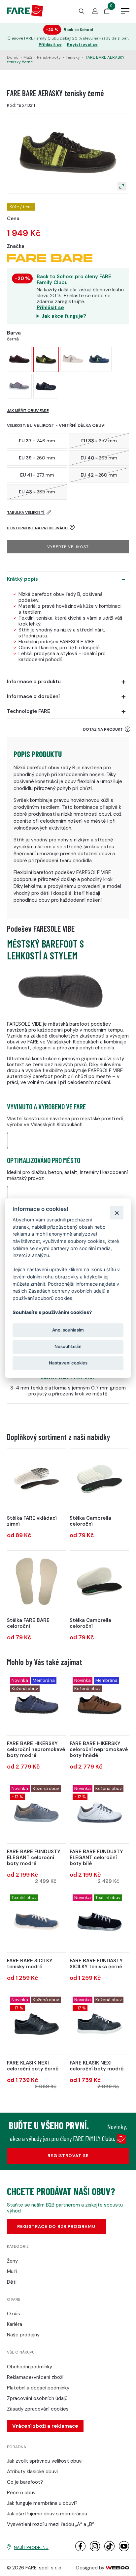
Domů (13, 57)
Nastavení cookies (68, 1363)
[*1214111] (37, 2024)
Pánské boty (49, 57)
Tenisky (73, 57)
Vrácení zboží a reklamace (45, 2426)
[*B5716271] (99, 1704)
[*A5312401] (37, 1922)
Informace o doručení (33, 696)
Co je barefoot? (25, 2482)
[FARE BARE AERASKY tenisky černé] (46, 359)
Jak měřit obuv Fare (28, 411)
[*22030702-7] (99, 1479)
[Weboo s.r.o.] (118, 2568)
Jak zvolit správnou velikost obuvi (45, 2461)
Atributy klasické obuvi (32, 2472)
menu (125, 12)
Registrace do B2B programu (56, 2226)
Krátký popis (22, 579)
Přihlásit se (50, 45)
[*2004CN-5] (37, 1581)
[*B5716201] (37, 1704)
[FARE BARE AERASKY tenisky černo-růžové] (19, 359)
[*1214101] (99, 2024)
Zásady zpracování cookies (38, 2409)
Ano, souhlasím (68, 1330)
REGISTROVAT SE (68, 2156)
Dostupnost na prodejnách (38, 528)
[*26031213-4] (37, 1479)
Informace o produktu (34, 682)
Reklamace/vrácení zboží (35, 2377)
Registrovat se (82, 45)
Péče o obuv (21, 2493)
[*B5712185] (99, 1813)
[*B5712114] (99, 1922)
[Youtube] (124, 2550)
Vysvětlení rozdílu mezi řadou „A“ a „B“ (51, 2524)
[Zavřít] (117, 1213)
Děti (12, 2282)
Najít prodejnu (31, 2547)
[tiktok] (109, 2550)
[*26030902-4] (99, 1581)
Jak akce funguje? (64, 316)
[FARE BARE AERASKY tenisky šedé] (19, 386)
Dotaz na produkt (103, 729)
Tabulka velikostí (26, 512)
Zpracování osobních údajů (37, 2398)
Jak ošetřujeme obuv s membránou (47, 2514)
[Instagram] (95, 2550)
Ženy (12, 2261)
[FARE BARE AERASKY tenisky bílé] (73, 359)
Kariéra (15, 2324)
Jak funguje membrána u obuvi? (42, 2503)
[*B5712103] (37, 1813)
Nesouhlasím (68, 1346)
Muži (28, 57)
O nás (14, 2314)
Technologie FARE (29, 711)
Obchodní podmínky (30, 2367)
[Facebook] (80, 2550)
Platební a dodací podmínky (38, 2388)
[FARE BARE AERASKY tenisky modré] (99, 359)
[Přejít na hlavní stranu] (25, 15)
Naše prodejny (23, 2335)
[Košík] (107, 12)
